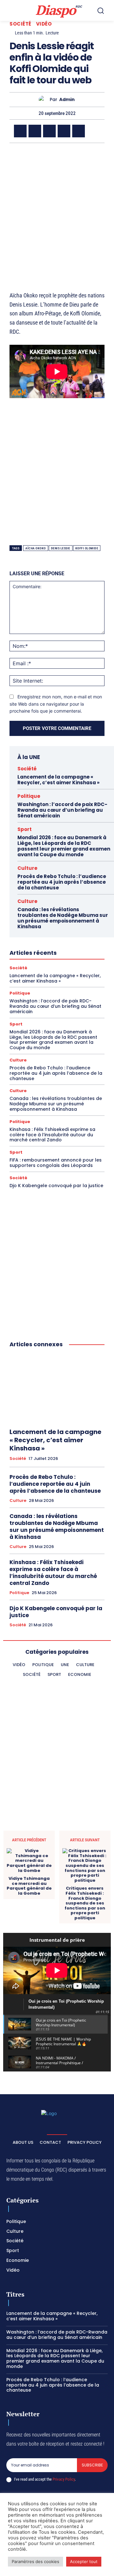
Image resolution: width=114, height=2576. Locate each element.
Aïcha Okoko (36, 548)
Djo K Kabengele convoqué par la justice (56, 1186)
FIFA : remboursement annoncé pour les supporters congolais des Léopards (56, 1163)
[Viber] (64, 131)
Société (20, 24)
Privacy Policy (64, 2479)
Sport (25, 829)
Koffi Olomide (87, 548)
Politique (29, 796)
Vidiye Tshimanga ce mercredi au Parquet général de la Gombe (29, 1886)
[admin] (44, 100)
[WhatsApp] (49, 131)
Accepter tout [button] (84, 2561)
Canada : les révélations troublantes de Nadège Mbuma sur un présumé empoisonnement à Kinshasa (63, 918)
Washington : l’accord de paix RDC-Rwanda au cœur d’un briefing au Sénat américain (62, 810)
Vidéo (44, 24)
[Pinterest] (79, 131)
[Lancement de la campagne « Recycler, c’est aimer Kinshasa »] (57, 1388)
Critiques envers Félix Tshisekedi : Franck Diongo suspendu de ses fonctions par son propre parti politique (85, 1903)
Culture (27, 868)
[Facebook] (20, 131)
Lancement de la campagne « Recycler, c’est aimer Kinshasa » (58, 780)
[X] (35, 131)
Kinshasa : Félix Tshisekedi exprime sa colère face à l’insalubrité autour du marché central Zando (52, 1135)
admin (67, 100)
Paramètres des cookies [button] (35, 2561)
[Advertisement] (57, 209)
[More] (93, 131)
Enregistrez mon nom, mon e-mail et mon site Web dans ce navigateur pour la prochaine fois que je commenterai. (56, 704)
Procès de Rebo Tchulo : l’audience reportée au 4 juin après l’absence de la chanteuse (62, 882)
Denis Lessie (61, 548)
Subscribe (92, 2465)
